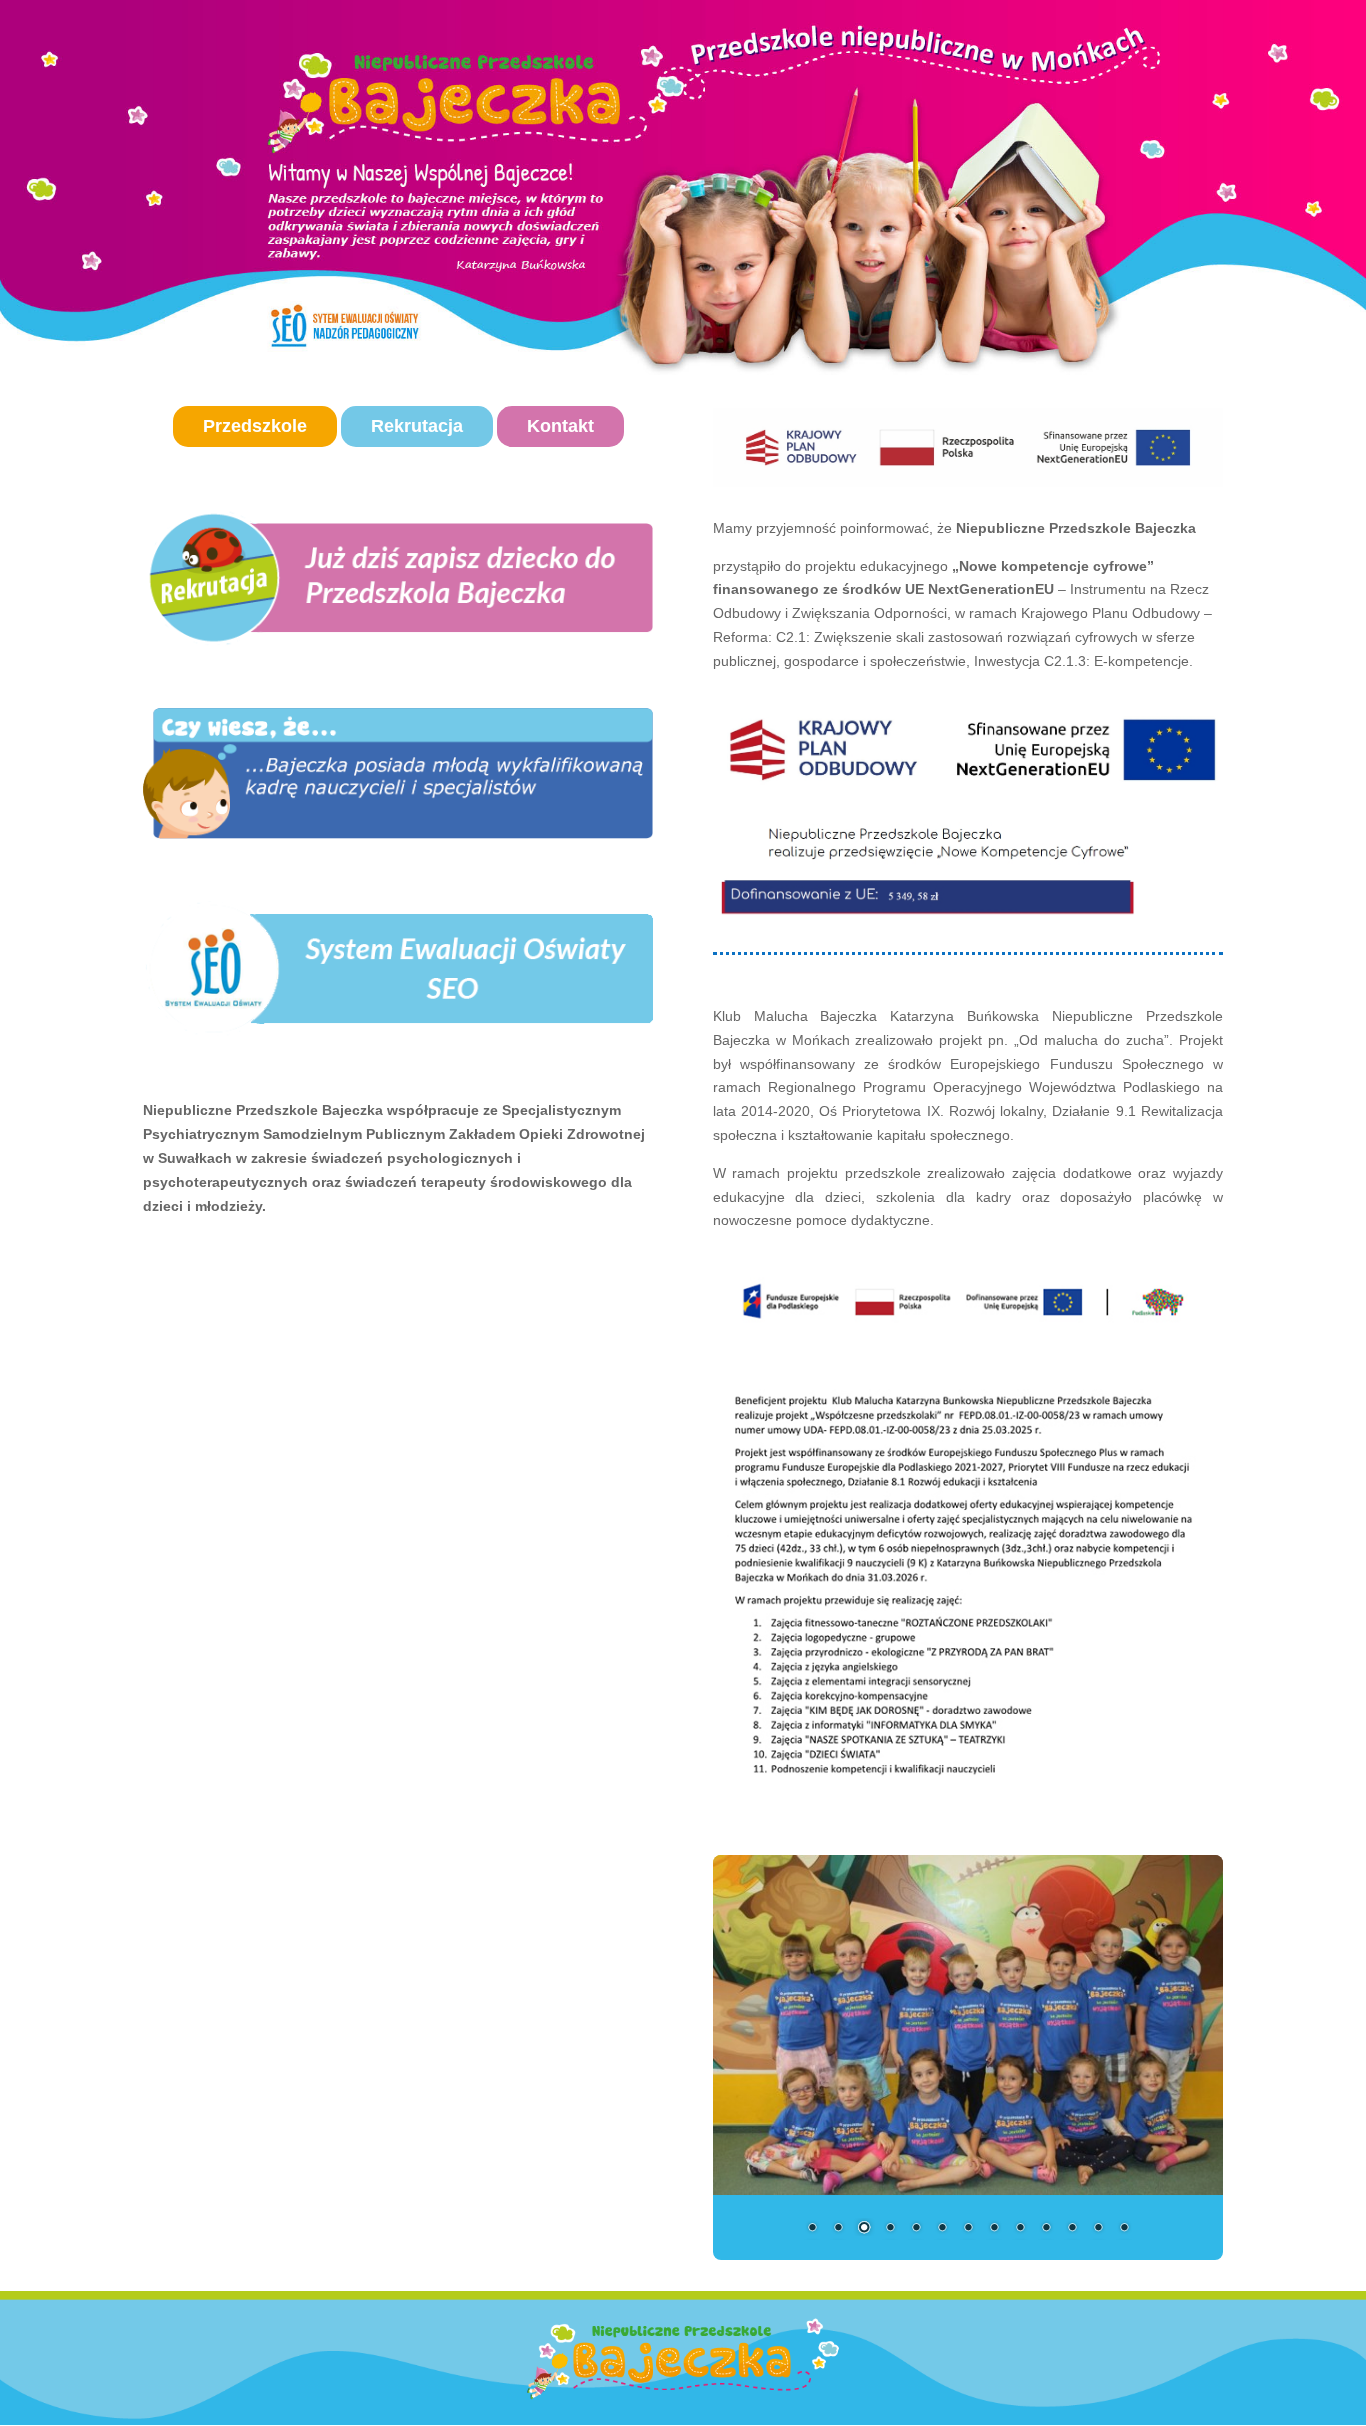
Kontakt (560, 426)
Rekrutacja (417, 426)
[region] (398, 773)
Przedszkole (255, 426)
